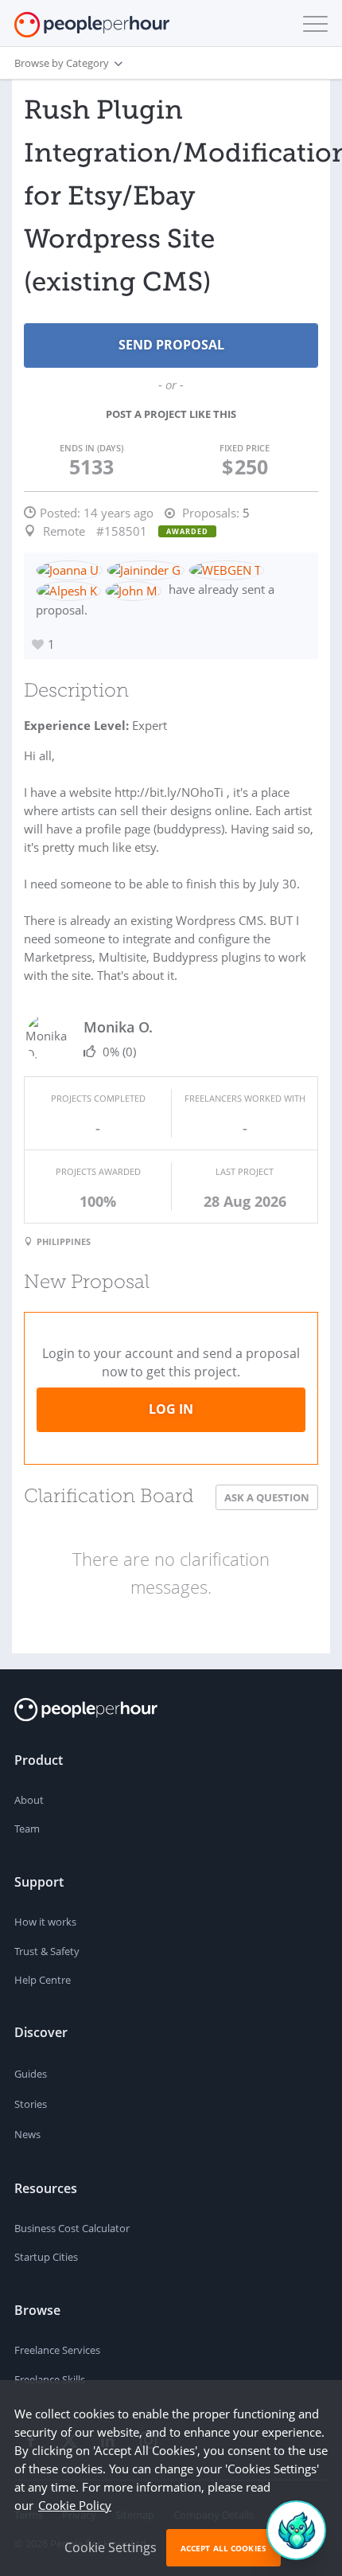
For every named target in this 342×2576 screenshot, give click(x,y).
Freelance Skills (50, 2379)
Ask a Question (267, 1497)
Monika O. (118, 1027)
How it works (45, 1922)
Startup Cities (46, 2257)
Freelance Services (57, 2350)
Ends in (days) (91, 448)
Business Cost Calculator (72, 2228)
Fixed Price (245, 448)
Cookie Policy (75, 2505)
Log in (171, 1409)
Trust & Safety (47, 1951)
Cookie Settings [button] (111, 2547)
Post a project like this (171, 414)
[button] (312, 24)
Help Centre (43, 1980)
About (29, 1800)
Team (27, 1829)
